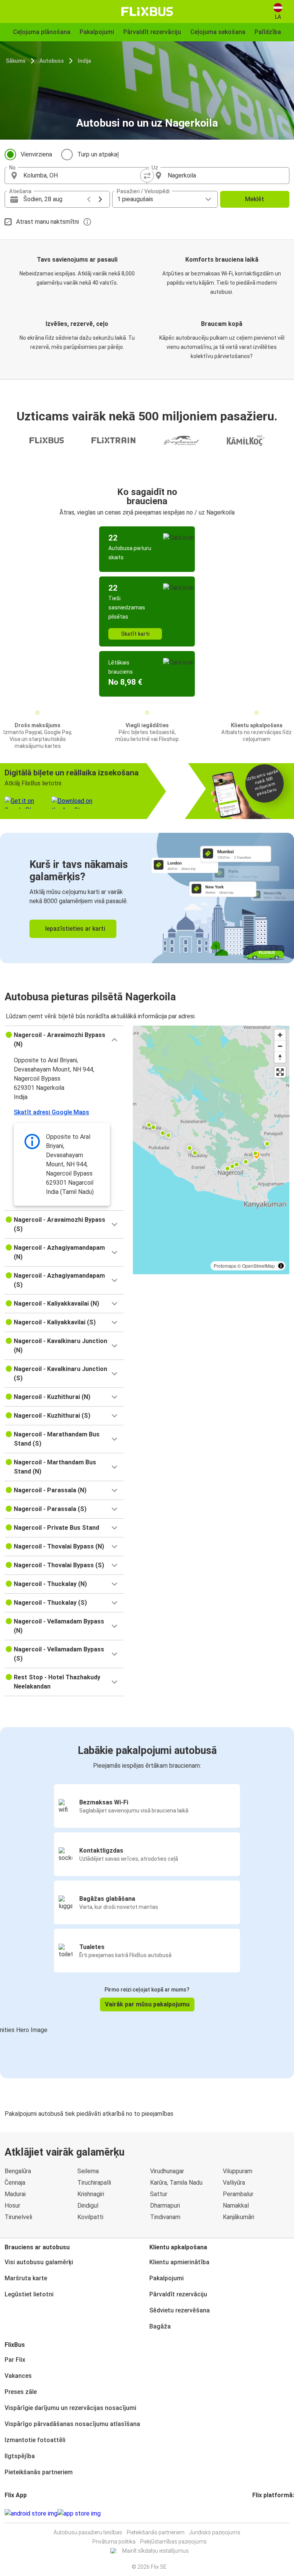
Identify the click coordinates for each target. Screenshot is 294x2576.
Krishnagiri (91, 2194)
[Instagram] (256, 2513)
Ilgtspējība (20, 2456)
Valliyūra (234, 2183)
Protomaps (225, 1266)
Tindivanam (165, 2217)
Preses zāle (21, 2392)
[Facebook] (253, 2513)
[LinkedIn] (260, 2513)
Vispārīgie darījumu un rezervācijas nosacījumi (70, 2408)
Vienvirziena (36, 154)
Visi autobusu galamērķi (39, 2262)
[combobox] (83, 176)
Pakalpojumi (167, 2278)
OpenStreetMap (258, 1266)
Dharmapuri (165, 2206)
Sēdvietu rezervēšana (180, 2310)
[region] (211, 1150)
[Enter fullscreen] (280, 1072)
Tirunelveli (18, 2217)
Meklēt (255, 199)
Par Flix (15, 2360)
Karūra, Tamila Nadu (176, 2183)
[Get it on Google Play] (31, 2514)
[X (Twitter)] (263, 2513)
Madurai (15, 2194)
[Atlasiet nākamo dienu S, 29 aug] (100, 199)
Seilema (88, 2171)
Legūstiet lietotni (29, 2294)
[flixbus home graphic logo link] (147, 11)
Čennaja (15, 2183)
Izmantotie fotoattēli (35, 2440)
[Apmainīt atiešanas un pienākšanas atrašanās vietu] (147, 176)
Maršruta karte (26, 2278)
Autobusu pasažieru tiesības (88, 2532)
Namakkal (236, 2206)
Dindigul (88, 2206)
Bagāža (160, 2326)
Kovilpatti (90, 2217)
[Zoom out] (280, 1046)
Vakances (18, 2376)
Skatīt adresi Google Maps (51, 1112)
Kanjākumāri (238, 2217)
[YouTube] (258, 2513)
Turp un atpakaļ (98, 154)
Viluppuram (238, 2171)
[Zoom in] (280, 1035)
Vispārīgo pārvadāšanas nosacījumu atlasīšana (72, 2424)
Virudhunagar (167, 2171)
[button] (64, 1040)
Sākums (16, 61)
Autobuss (52, 61)
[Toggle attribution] (281, 1266)
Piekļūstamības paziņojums (173, 2542)
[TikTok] (265, 2513)
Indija (84, 61)
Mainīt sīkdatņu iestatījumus (155, 2551)
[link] (147, 898)
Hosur (12, 2206)
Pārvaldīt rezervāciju (178, 2294)
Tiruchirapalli (94, 2183)
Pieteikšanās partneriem (39, 2472)
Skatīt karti (135, 634)
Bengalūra (18, 2171)
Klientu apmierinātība (179, 2262)
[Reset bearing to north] (280, 1057)
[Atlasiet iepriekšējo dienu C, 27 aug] (89, 199)
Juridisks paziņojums (215, 2532)
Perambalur (238, 2194)
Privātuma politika (114, 2542)
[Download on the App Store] (79, 2514)
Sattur (159, 2194)
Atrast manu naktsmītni (47, 222)
